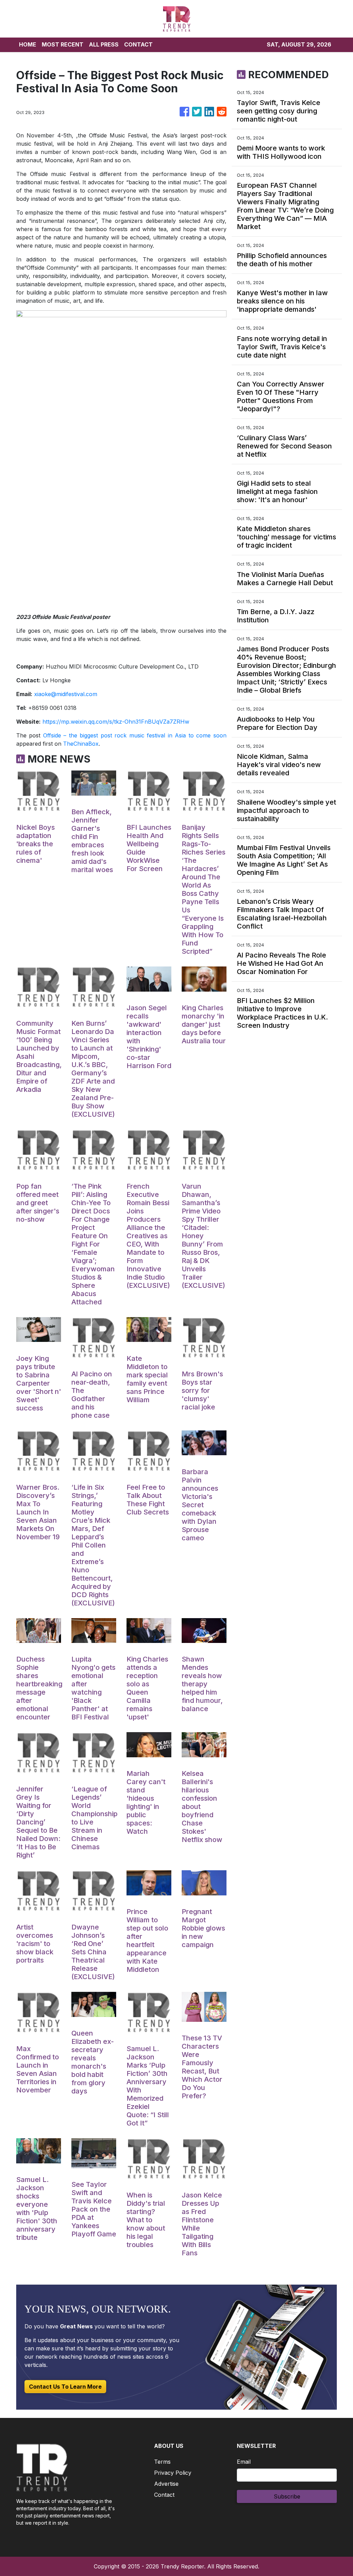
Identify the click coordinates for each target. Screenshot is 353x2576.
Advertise (166, 2484)
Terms (162, 2462)
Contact (164, 2495)
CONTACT (138, 44)
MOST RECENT (63, 44)
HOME (28, 44)
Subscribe (287, 2496)
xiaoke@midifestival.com (66, 694)
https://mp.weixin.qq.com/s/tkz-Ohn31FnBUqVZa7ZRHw (116, 722)
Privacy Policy (173, 2473)
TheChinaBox (81, 744)
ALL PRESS (104, 44)
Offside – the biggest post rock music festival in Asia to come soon (135, 735)
